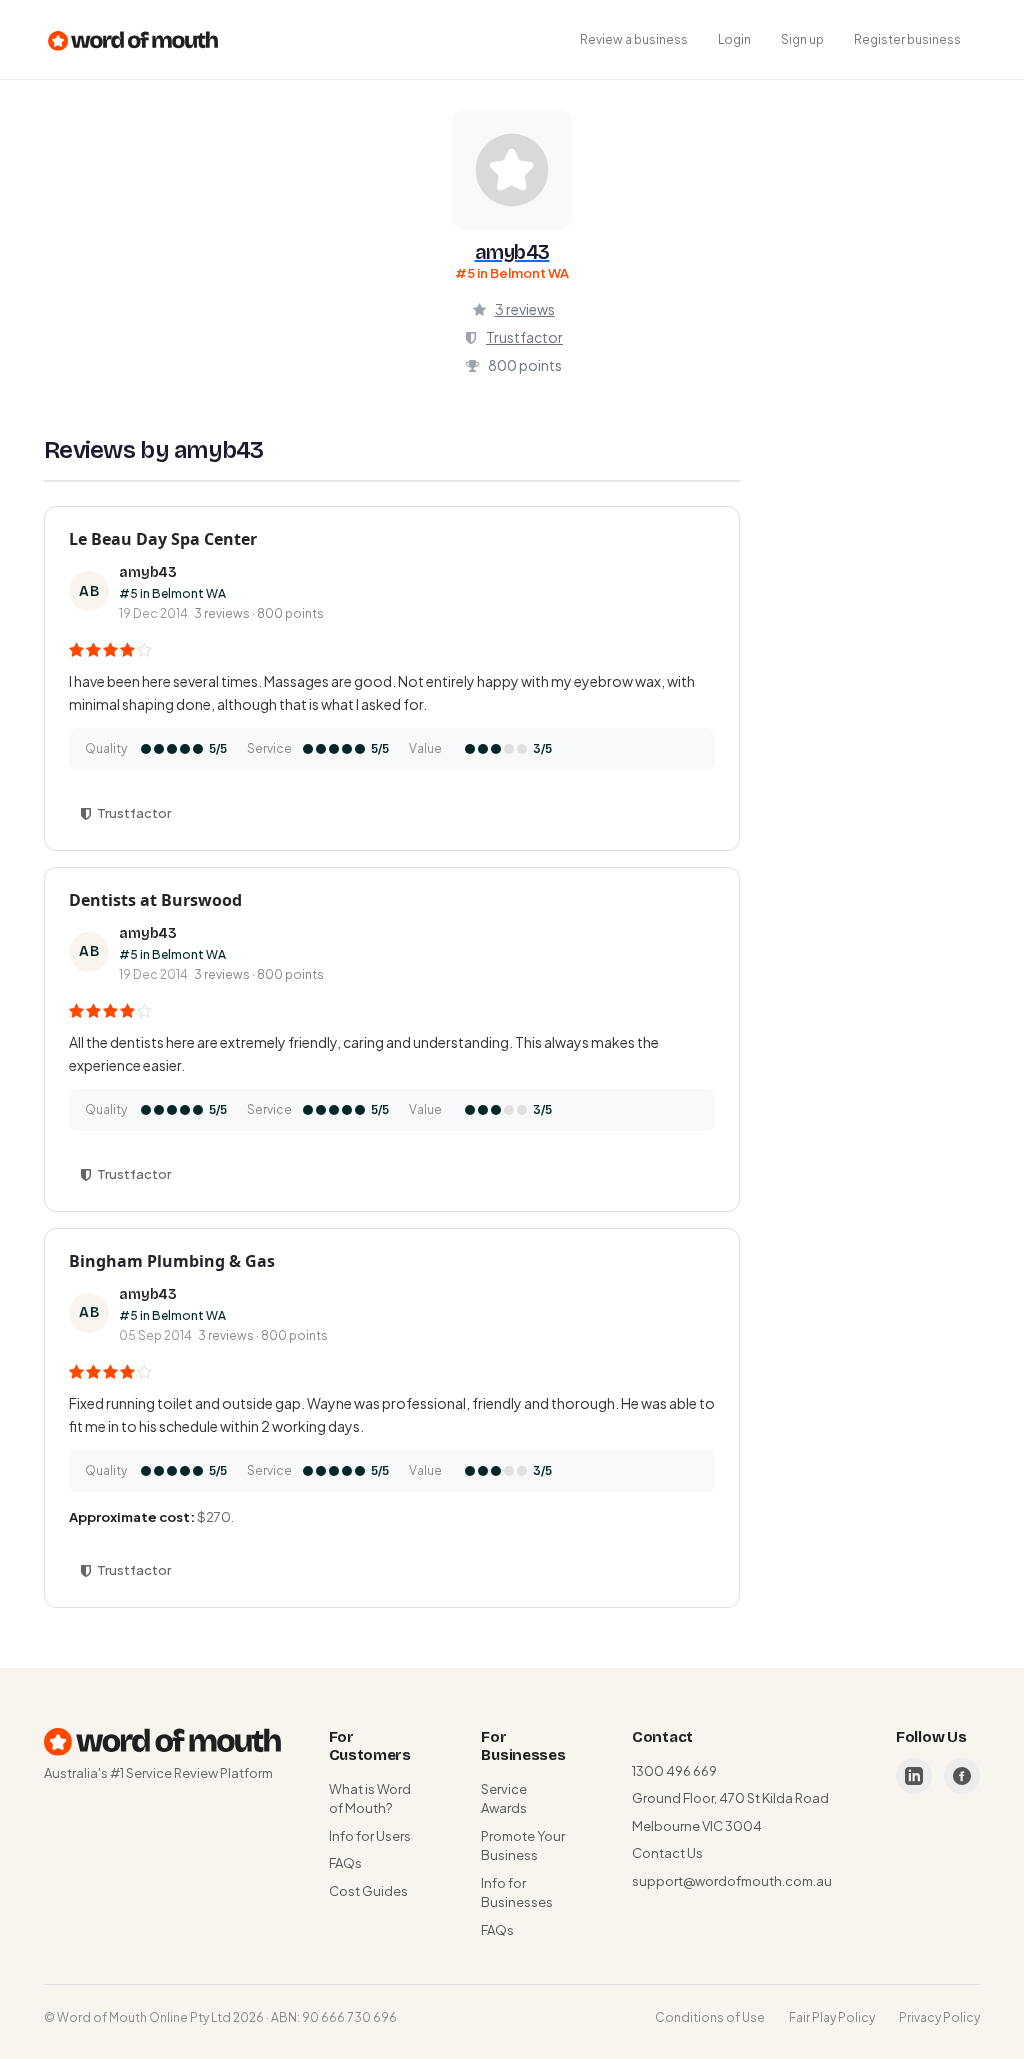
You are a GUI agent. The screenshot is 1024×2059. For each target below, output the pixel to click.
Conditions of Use (710, 2017)
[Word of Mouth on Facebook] (962, 1776)
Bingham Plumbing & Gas (172, 1261)
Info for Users (370, 1836)
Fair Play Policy (832, 2017)
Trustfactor (524, 337)
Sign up (802, 39)
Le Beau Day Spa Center (163, 539)
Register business (907, 39)
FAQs (345, 1863)
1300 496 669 (674, 1771)
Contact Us (667, 1853)
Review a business (634, 39)
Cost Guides (368, 1891)
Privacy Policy (939, 2017)
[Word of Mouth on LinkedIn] (914, 1776)
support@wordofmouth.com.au (732, 1881)
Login (734, 39)
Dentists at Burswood (155, 900)
